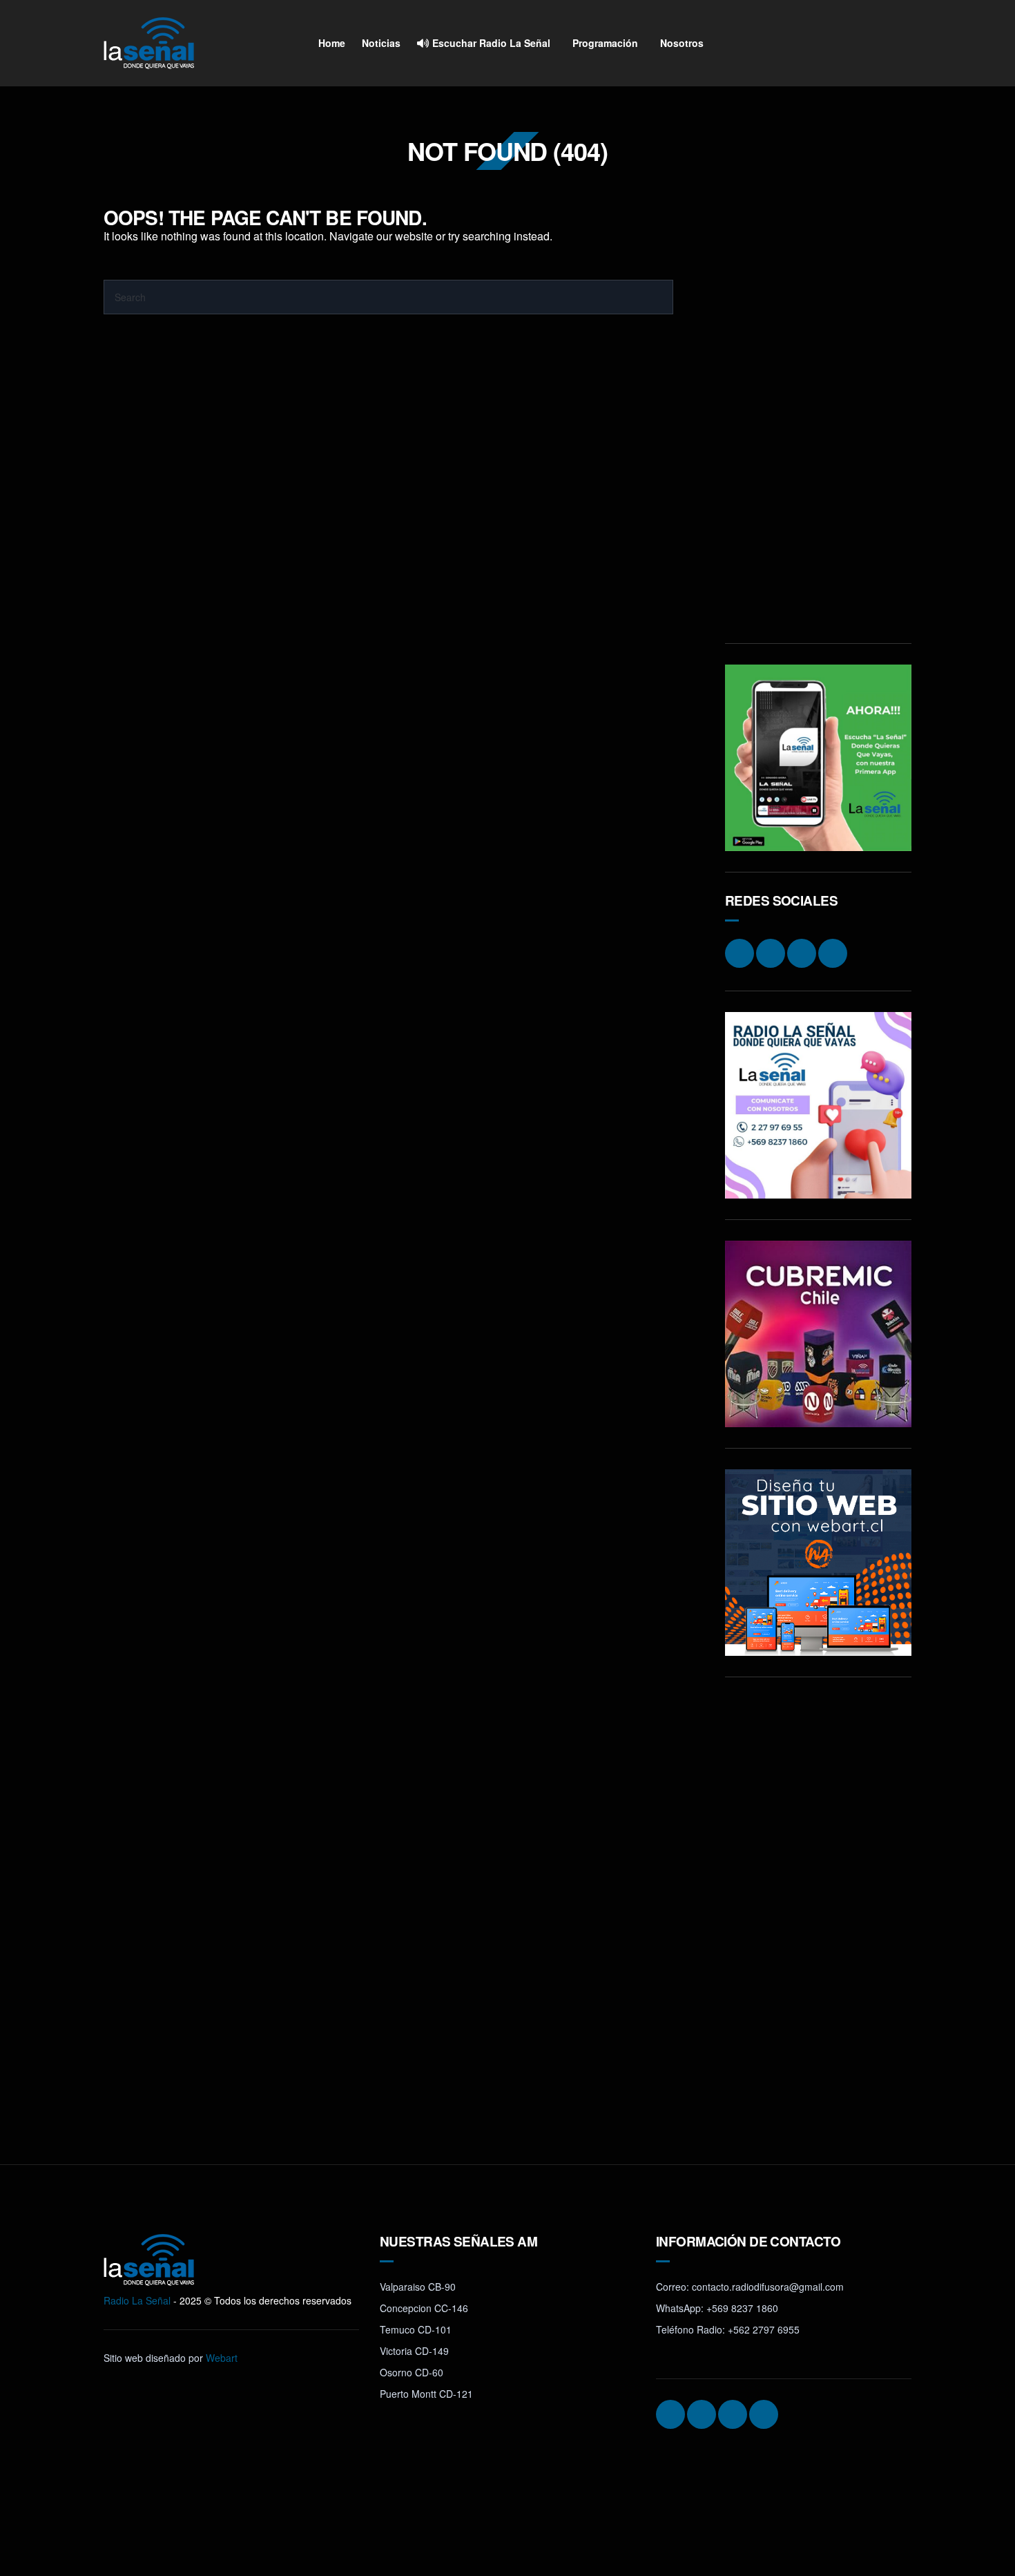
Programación (605, 43)
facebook (846, 44)
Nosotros (682, 43)
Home (332, 43)
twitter (872, 44)
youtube (898, 44)
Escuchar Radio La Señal (490, 43)
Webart (222, 2358)
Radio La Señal (137, 2300)
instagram (820, 44)
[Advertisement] (818, 415)
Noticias (381, 43)
